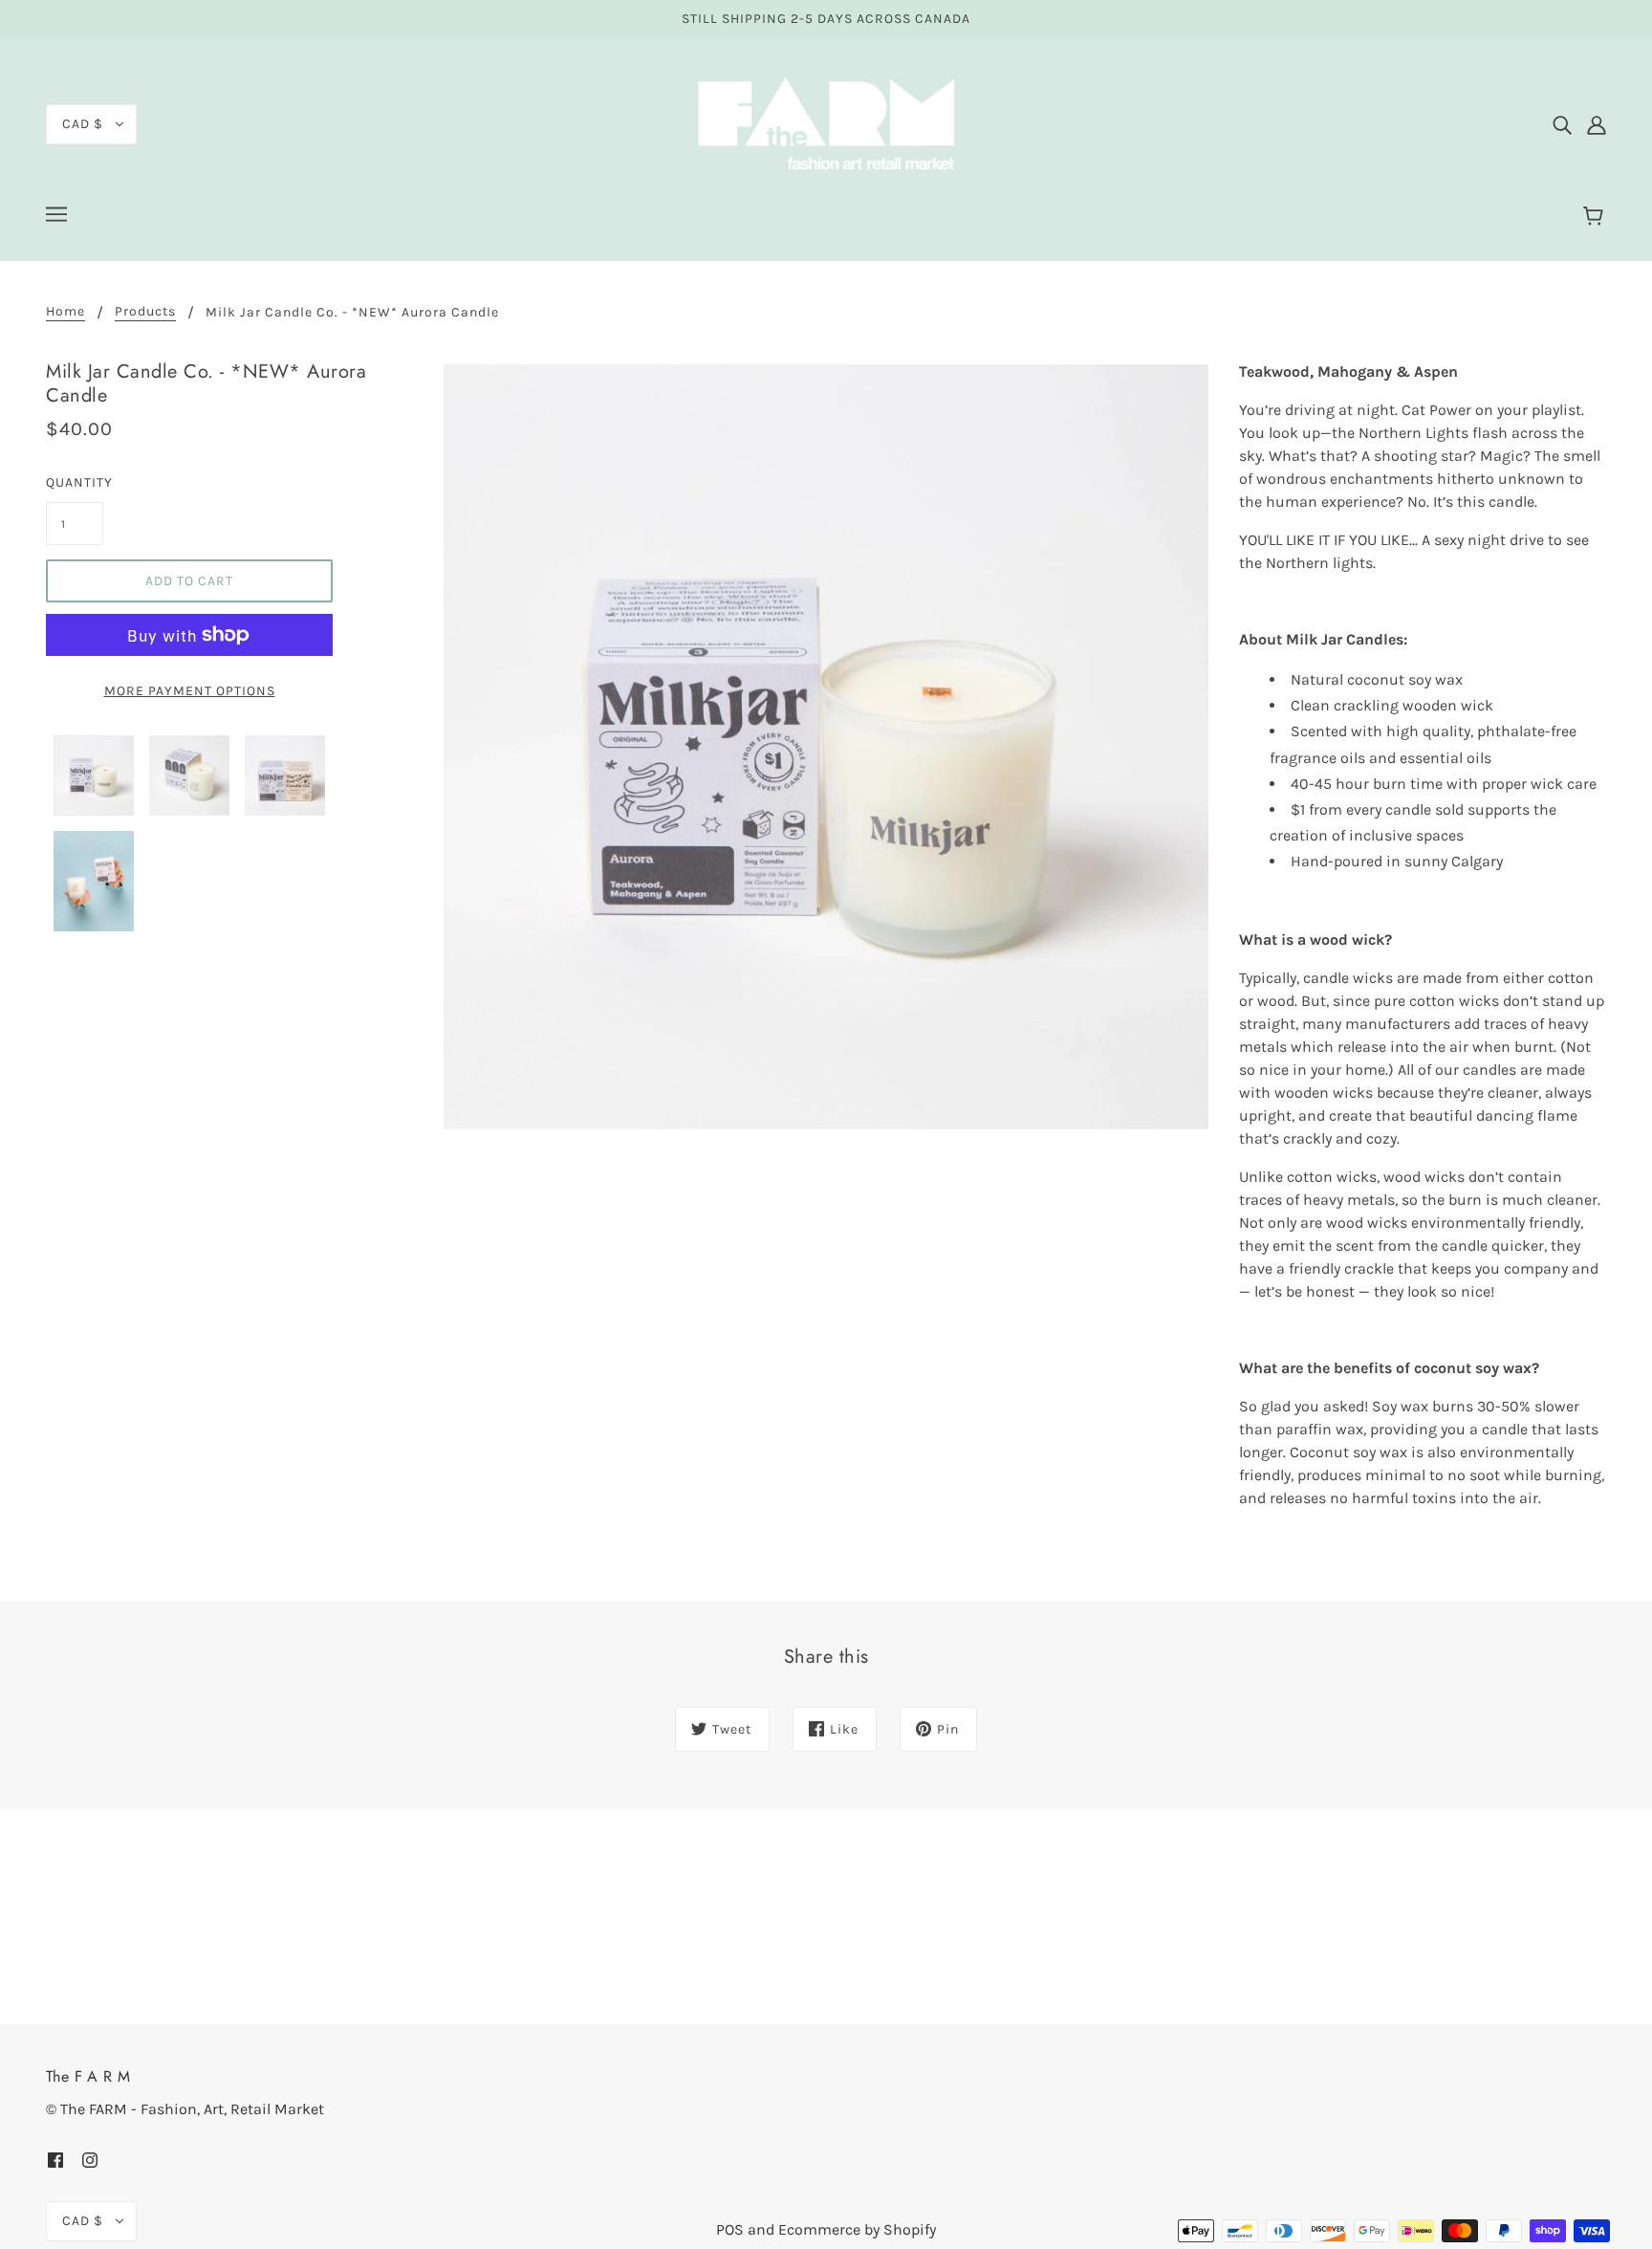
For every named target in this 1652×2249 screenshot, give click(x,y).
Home (65, 312)
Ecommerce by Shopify (857, 2229)
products (145, 312)
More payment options (190, 691)
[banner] (826, 123)
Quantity (75, 482)
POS (730, 2229)
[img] (1562, 124)
